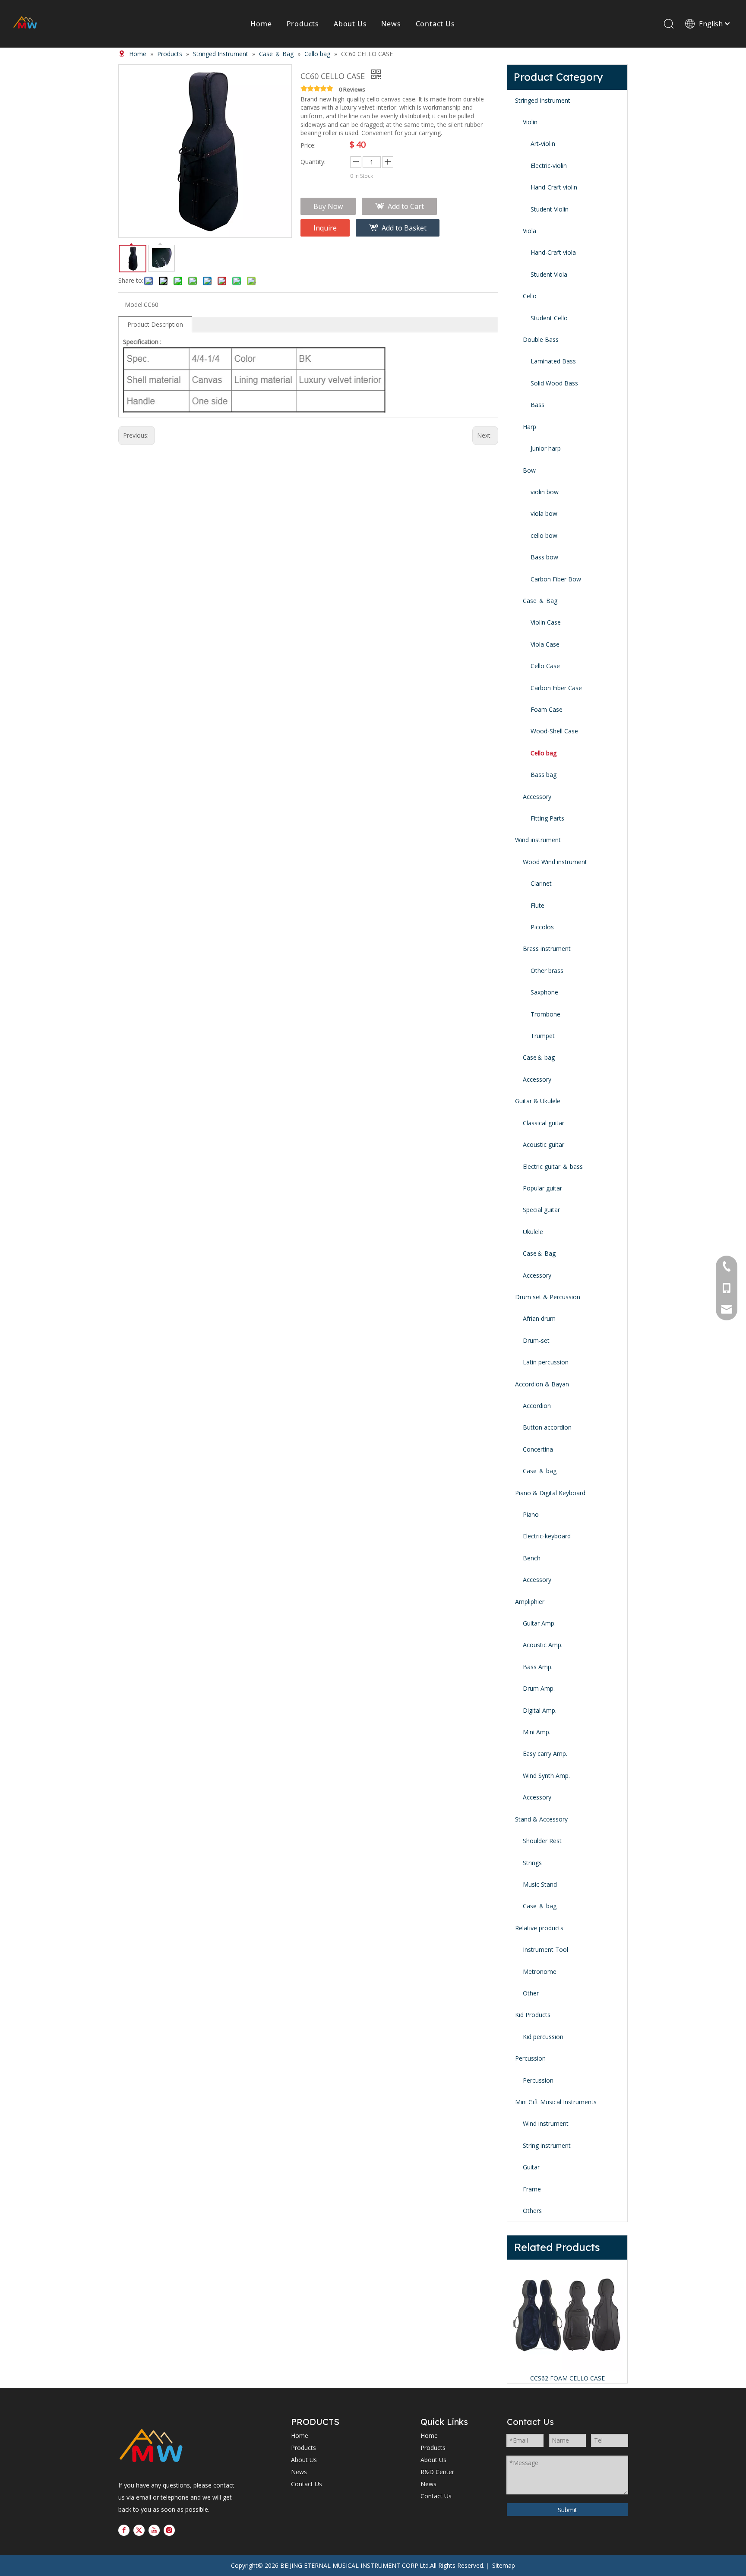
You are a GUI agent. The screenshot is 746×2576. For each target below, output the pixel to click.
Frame (532, 2189)
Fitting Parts (547, 818)
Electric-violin (549, 166)
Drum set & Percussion (548, 1297)
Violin (530, 122)
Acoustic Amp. (543, 1645)
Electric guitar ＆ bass (553, 1166)
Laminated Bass (553, 361)
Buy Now (328, 206)
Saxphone (544, 992)
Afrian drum (539, 1318)
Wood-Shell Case (554, 731)
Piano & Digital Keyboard (550, 1493)
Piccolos (542, 927)
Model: (134, 305)
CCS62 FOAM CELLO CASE (567, 2378)
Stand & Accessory (541, 1819)
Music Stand (540, 1884)
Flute (537, 905)
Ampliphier (530, 1602)
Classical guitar (544, 1123)
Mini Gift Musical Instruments (556, 2102)
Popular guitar (542, 1188)
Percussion (530, 2058)
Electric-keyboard (547, 1536)
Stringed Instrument (543, 100)
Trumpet (543, 1036)
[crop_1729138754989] (151, 2447)
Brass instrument (547, 949)
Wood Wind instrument (555, 862)
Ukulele (533, 1232)
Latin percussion (546, 1362)
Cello (530, 296)
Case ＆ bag (540, 1471)
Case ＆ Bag (540, 601)
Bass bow (544, 557)
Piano (531, 1514)
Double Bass (541, 339)
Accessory (537, 797)
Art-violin (543, 144)
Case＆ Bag (539, 1253)
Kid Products (533, 2015)
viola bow (544, 513)
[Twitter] (139, 2530)
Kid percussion (543, 2037)
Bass (537, 405)
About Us (350, 24)
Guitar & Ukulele (538, 1101)
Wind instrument (538, 840)
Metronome (540, 1971)
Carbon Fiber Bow (556, 579)
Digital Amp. (540, 1710)
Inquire (325, 228)
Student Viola (549, 274)
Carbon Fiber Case (556, 688)
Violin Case (546, 622)
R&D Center (437, 2472)
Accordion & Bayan (542, 1384)
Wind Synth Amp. (546, 1776)
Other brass (547, 971)
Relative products (539, 1928)
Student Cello (549, 318)
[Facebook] (124, 2530)
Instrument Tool (545, 1949)
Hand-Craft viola (553, 252)
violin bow (545, 492)
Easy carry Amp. (545, 1754)
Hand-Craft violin (554, 187)
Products (303, 24)
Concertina (538, 1449)
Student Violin (550, 209)
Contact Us (435, 24)
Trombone (545, 1014)
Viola (529, 231)
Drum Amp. (539, 1688)
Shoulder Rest (542, 1841)
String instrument (547, 2145)
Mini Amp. (537, 1732)
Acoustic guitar (544, 1144)
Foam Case (547, 709)
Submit (567, 2510)
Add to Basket (404, 228)
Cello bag (544, 753)
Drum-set (536, 1340)
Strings (532, 1863)
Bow (529, 470)
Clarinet (541, 883)
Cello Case (545, 666)
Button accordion (547, 1427)
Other (531, 1993)
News (391, 24)
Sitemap (504, 2565)
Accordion (537, 1406)
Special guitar (541, 1210)
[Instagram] (169, 2530)
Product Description (155, 324)
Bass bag (544, 775)
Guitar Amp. (539, 1623)
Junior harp (546, 448)
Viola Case (545, 644)
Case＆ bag (539, 1057)
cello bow (544, 535)
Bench (532, 1558)
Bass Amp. (538, 1667)
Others (532, 2211)
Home (261, 24)
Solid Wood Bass (554, 383)
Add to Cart (406, 206)
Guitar (531, 2167)
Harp (529, 427)
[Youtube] (154, 2530)
